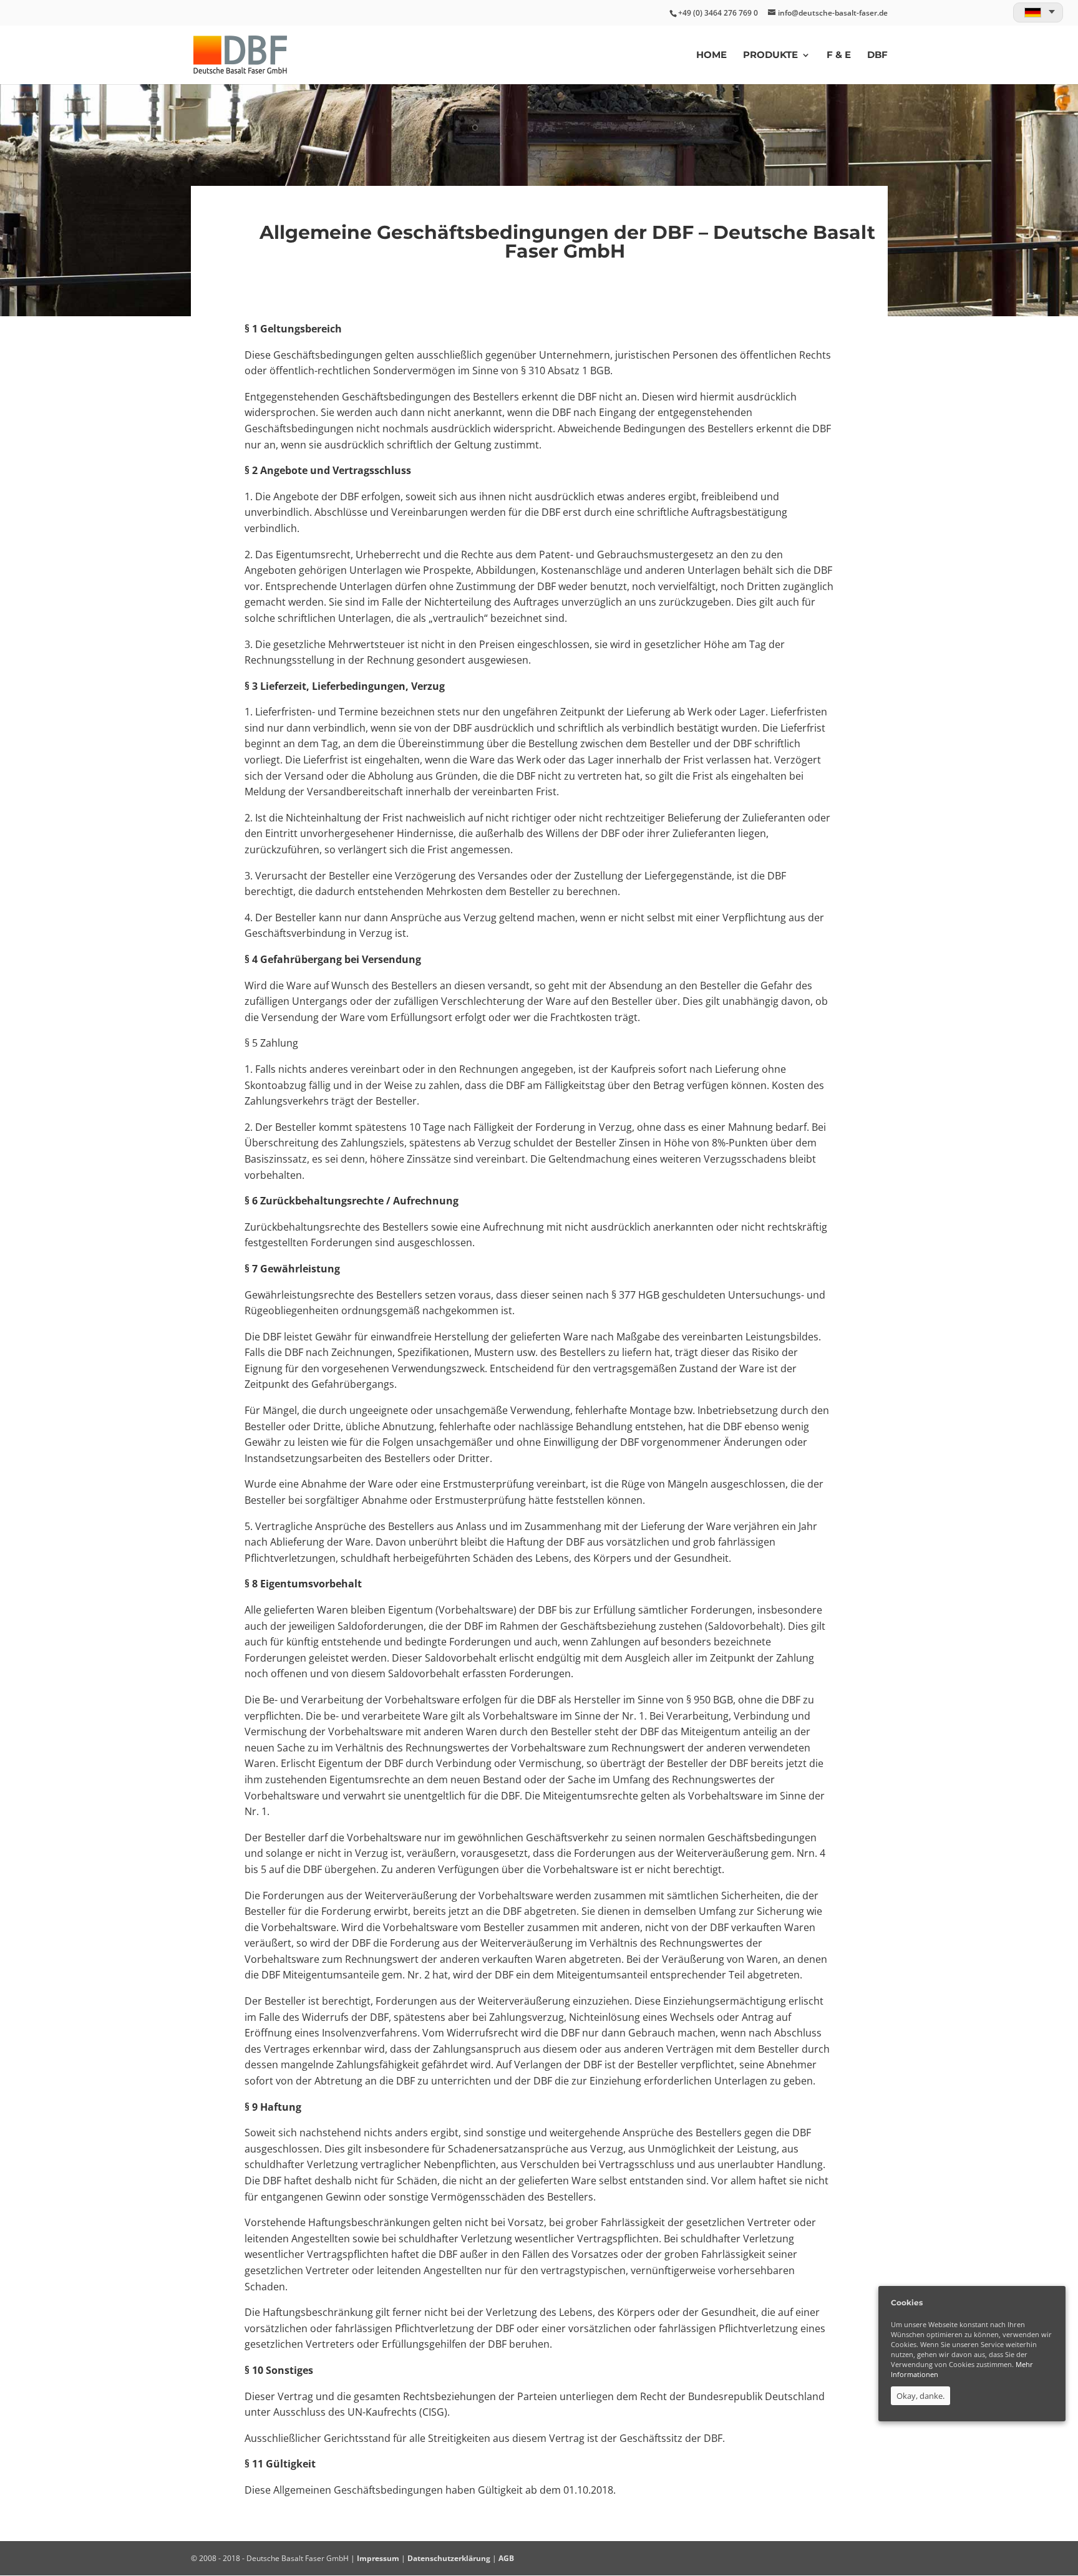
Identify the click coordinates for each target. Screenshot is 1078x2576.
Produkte (770, 56)
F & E (839, 56)
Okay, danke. (920, 2396)
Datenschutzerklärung (449, 2558)
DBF (877, 56)
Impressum (378, 2558)
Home (711, 56)
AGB (506, 2558)
